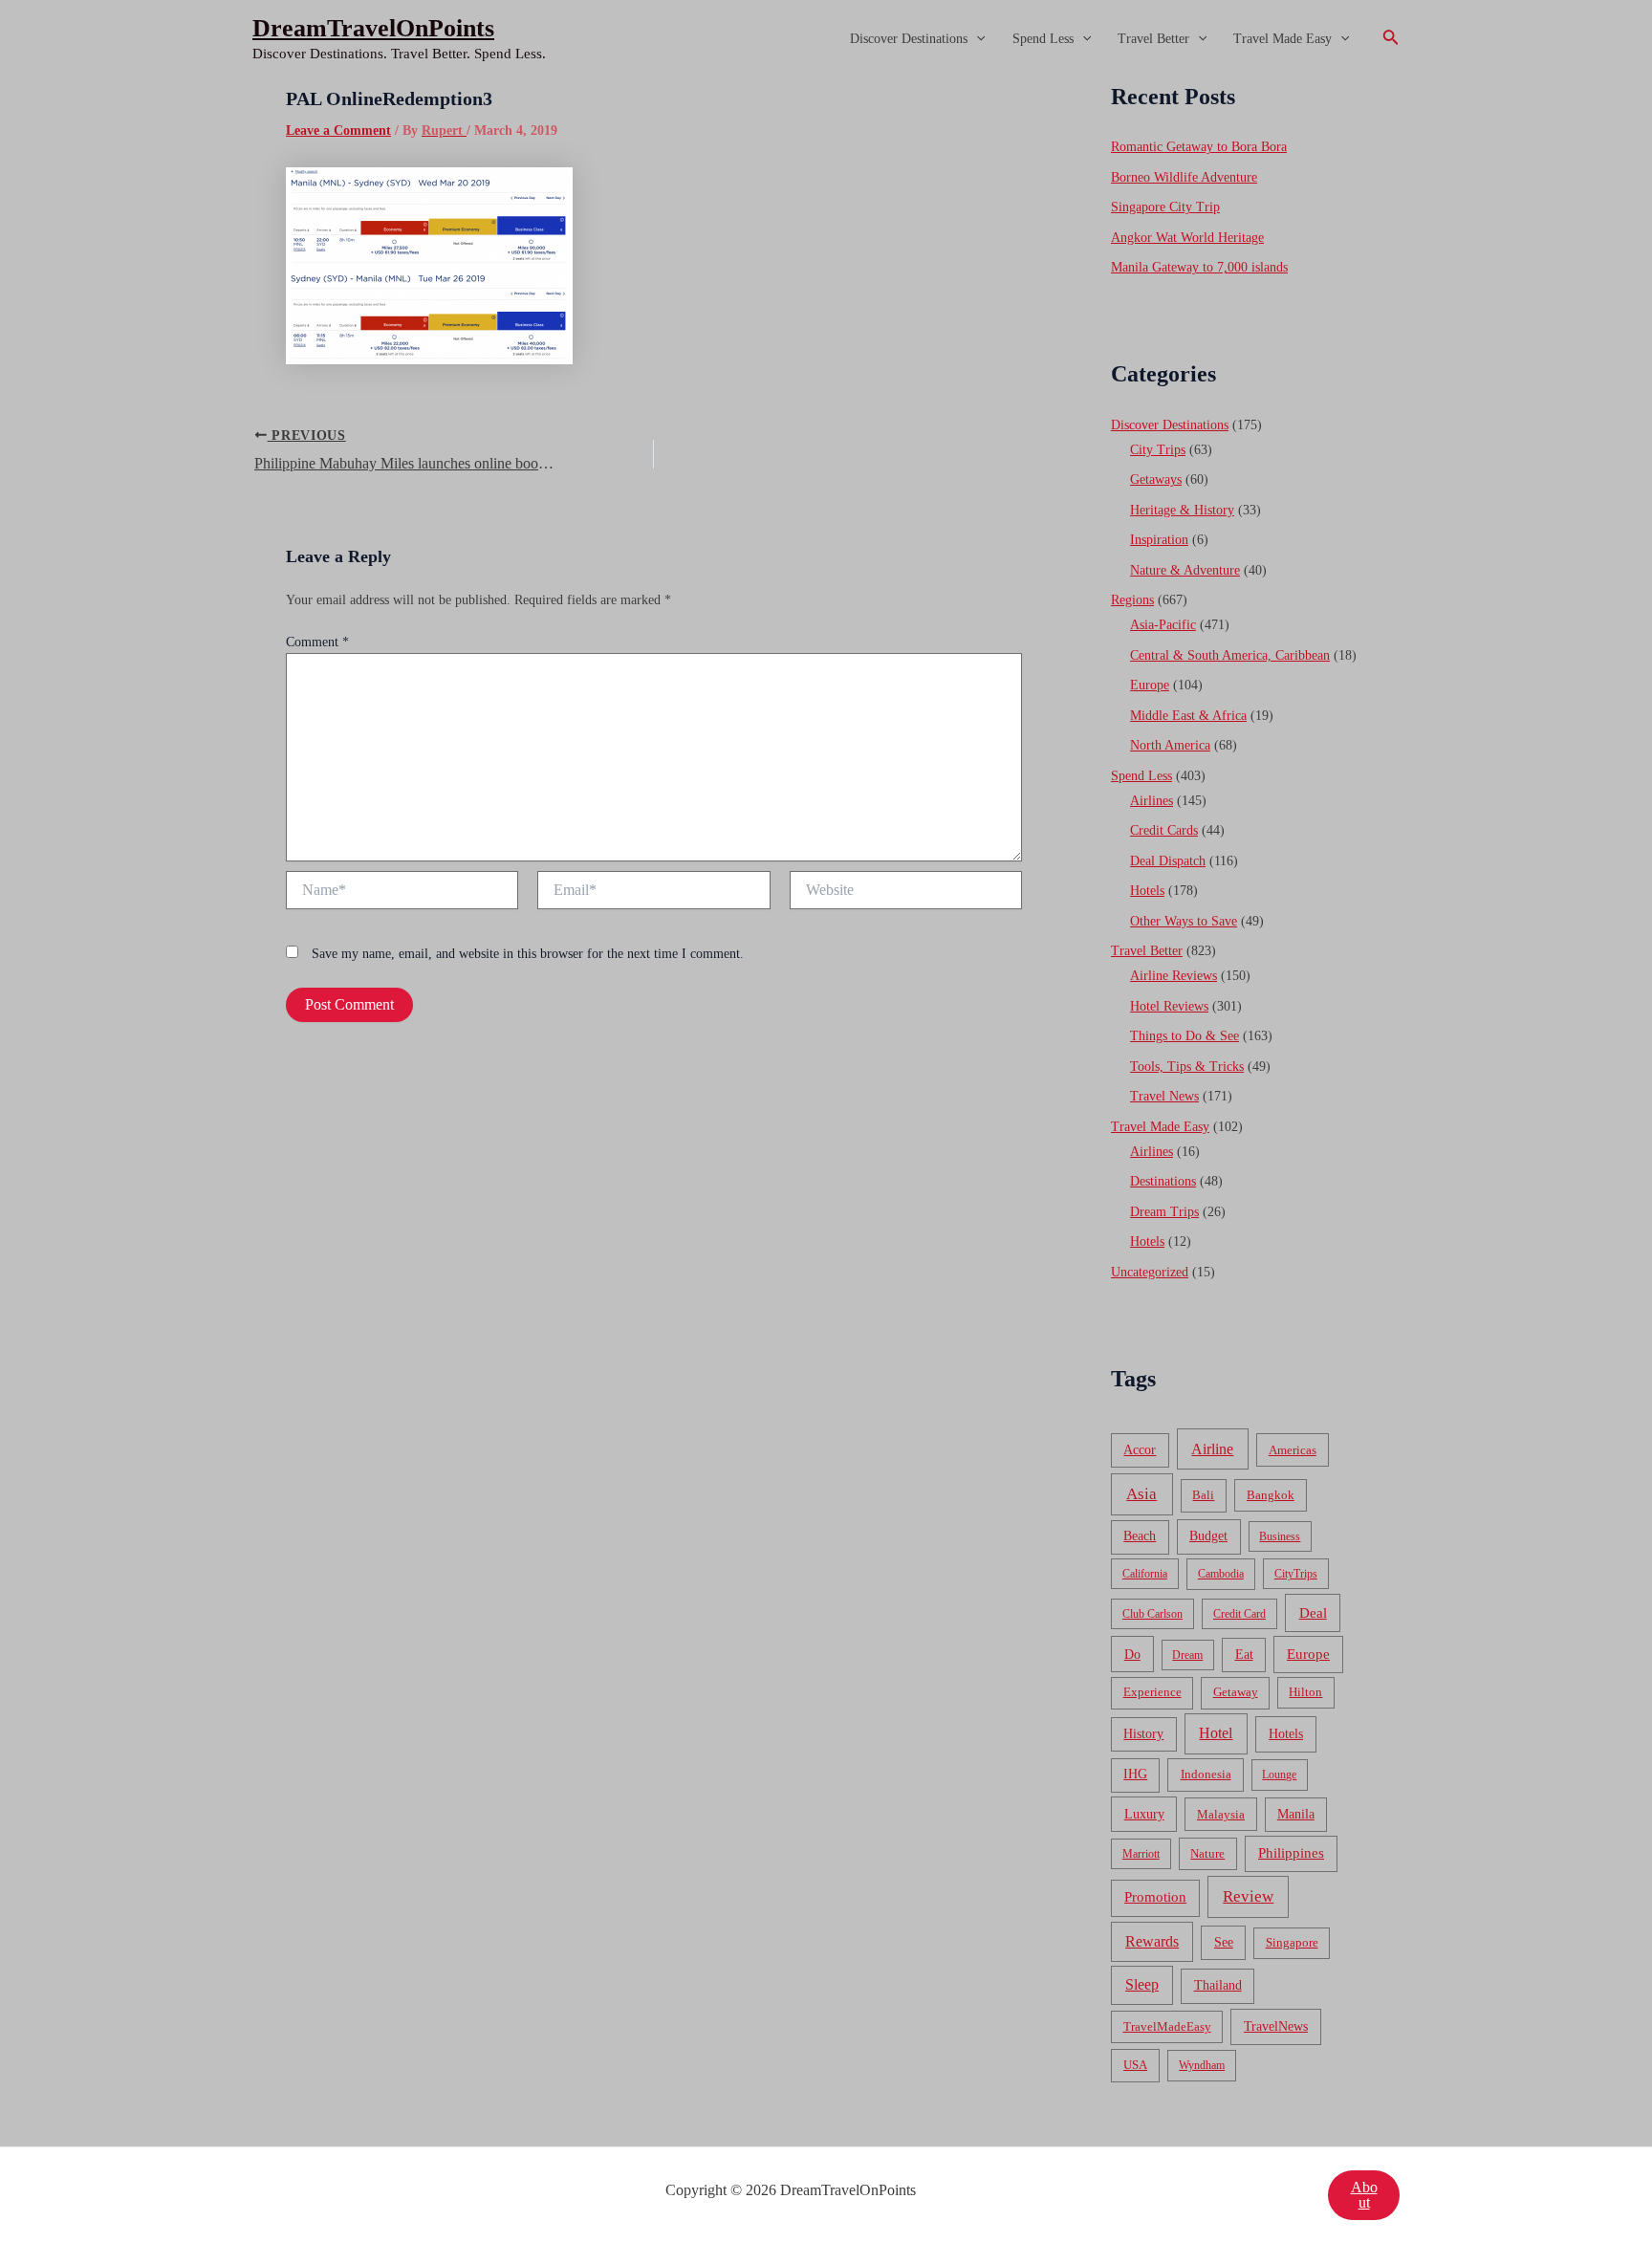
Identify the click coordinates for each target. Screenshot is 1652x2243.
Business (1280, 1536)
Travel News (1164, 1096)
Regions (1132, 600)
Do (1132, 1654)
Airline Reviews (1174, 976)
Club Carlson (1152, 1614)
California (1145, 1574)
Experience (1152, 1692)
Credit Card (1239, 1614)
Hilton (1305, 1692)
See (1224, 1942)
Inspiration (1159, 540)
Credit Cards (1164, 830)
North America (1170, 745)
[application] (976, 39)
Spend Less (1043, 39)
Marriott (1141, 1854)
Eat (1244, 1655)
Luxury (1144, 1814)
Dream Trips (1164, 1212)
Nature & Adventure (1185, 570)
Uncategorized (1150, 1272)
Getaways (1156, 479)
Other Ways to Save (1184, 921)
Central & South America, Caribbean (1230, 655)
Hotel (1216, 1733)
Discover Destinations (909, 39)
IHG (1135, 1774)
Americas (1293, 1450)
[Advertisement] (826, 222)
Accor (1140, 1450)
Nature (1207, 1853)
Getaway (1236, 1692)
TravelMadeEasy (1167, 2027)
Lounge (1279, 1775)
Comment (317, 642)
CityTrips (1296, 1574)
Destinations (1163, 1181)
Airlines (1152, 801)
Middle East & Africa (1188, 716)
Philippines (1291, 1853)
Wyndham (1202, 2065)
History (1143, 1734)
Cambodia (1221, 1574)
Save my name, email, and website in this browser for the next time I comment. (528, 954)
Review (1248, 1896)
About (1364, 2195)
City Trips (1158, 450)
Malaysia (1221, 1814)
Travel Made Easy (1282, 39)
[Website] (906, 893)
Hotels (1147, 891)
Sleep (1142, 1984)
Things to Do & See (1185, 1036)
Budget (1208, 1536)
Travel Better (1153, 39)
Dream (1187, 1655)
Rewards (1152, 1941)
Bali (1203, 1495)
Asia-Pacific (1163, 625)
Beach (1140, 1536)
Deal (1313, 1612)
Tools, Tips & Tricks (1187, 1067)
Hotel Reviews (1169, 1006)
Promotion (1155, 1897)
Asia (1141, 1494)
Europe (1150, 685)
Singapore (1292, 1943)
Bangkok (1271, 1495)
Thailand (1218, 1985)
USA (1135, 2065)
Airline (1212, 1449)
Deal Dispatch (1168, 861)
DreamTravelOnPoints (373, 28)
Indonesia (1206, 1774)
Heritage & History (1182, 510)
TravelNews (1276, 2026)
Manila (1296, 1814)
